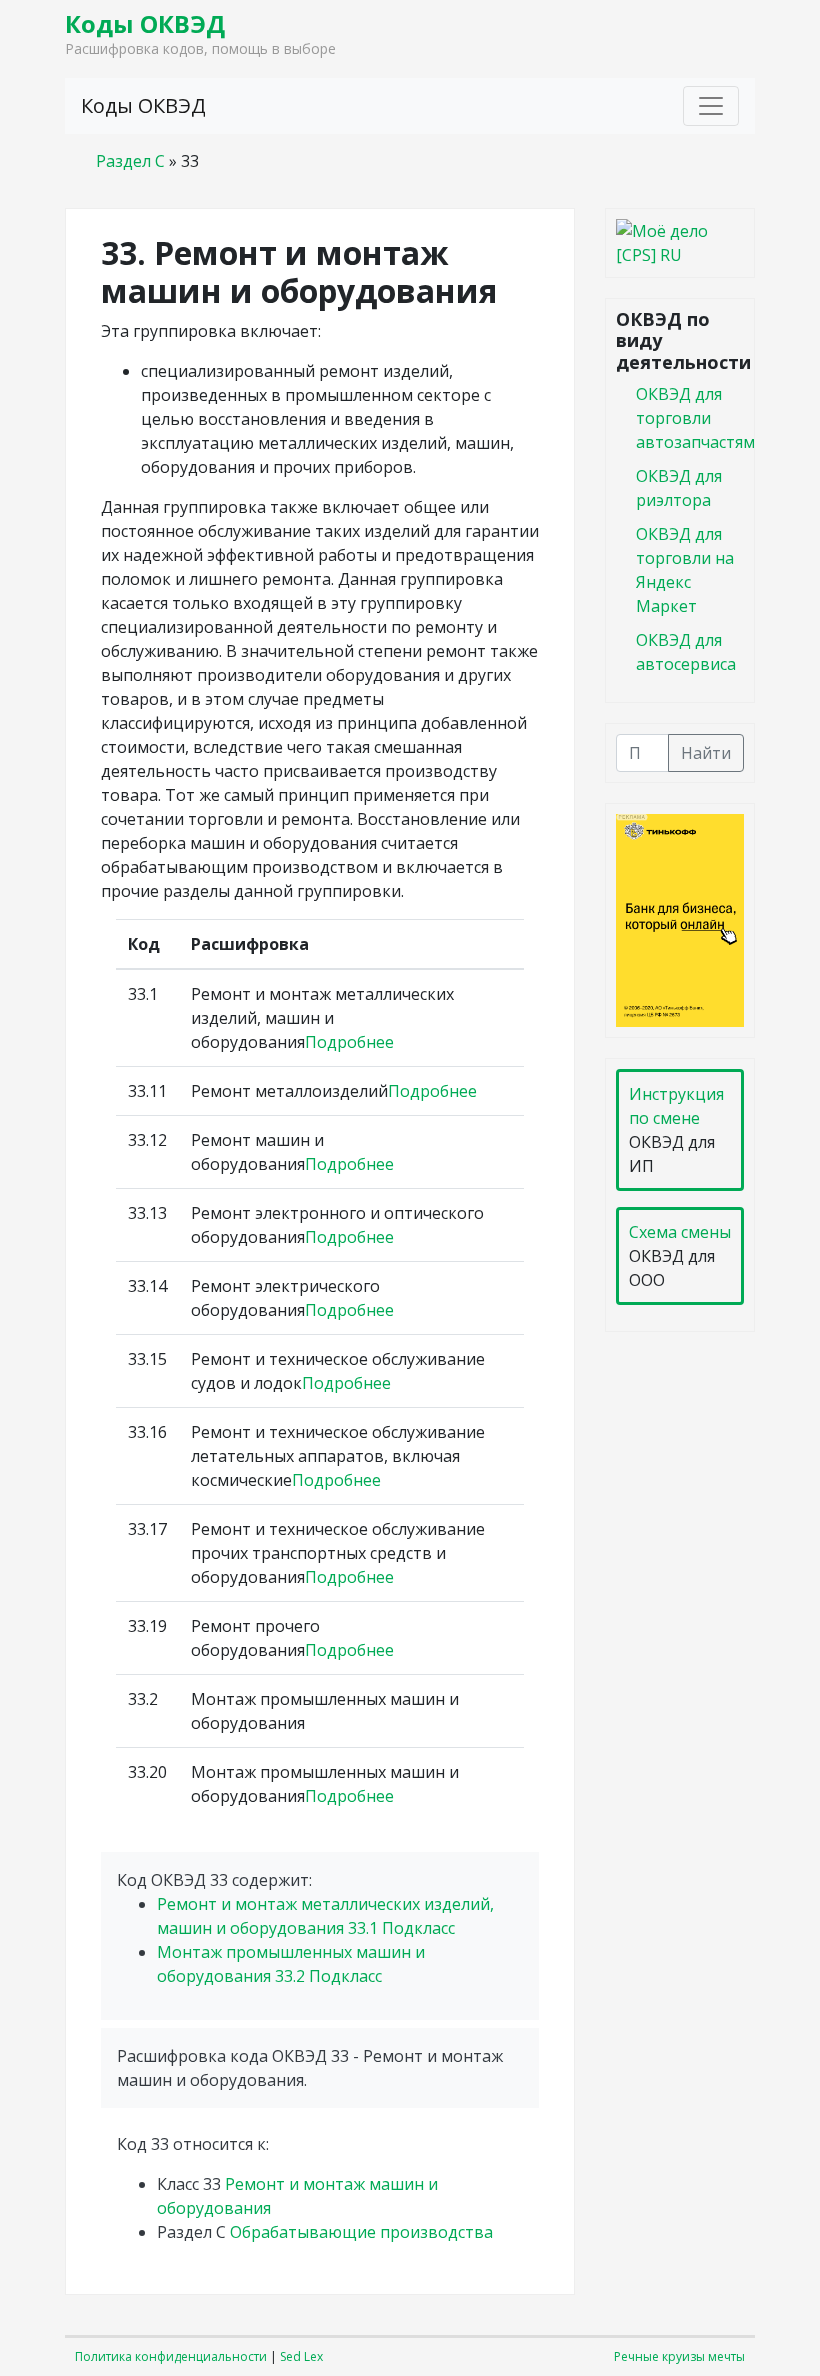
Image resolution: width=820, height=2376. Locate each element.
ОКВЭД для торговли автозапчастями (700, 418)
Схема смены (680, 1232)
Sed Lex (301, 2356)
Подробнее (349, 1042)
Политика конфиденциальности (171, 2356)
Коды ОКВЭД (145, 23)
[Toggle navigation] (711, 106)
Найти (706, 753)
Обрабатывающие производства (361, 2232)
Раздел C (130, 161)
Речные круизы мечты (679, 2356)
